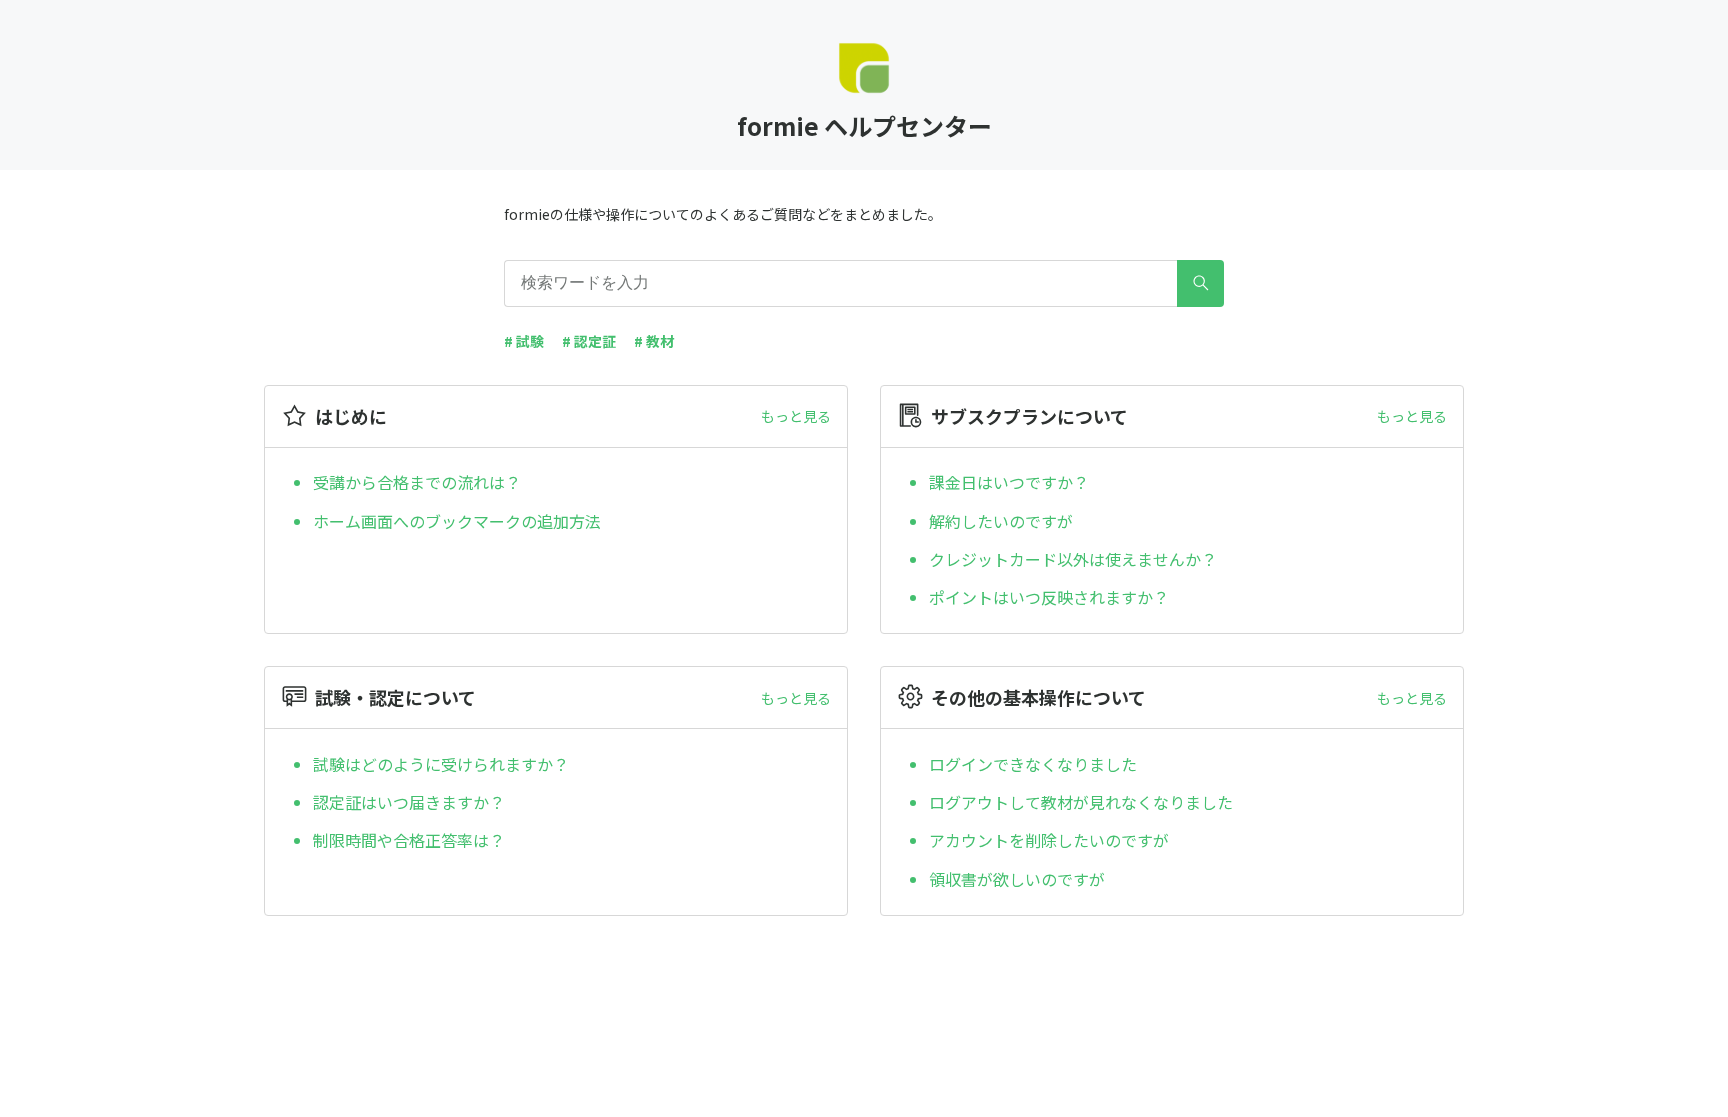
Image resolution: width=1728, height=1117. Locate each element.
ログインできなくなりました (1033, 764)
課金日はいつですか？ (1009, 482)
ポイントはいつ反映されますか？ (1049, 597)
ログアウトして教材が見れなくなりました (1081, 802)
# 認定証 (589, 341)
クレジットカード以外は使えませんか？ (1073, 559)
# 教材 (654, 341)
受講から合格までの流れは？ (417, 482)
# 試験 (524, 341)
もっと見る (796, 416)
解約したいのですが (1001, 521)
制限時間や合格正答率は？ (409, 840)
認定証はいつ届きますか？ (409, 802)
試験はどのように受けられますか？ (441, 764)
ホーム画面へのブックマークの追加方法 (457, 521)
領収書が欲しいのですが (1017, 879)
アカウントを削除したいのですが (1049, 840)
